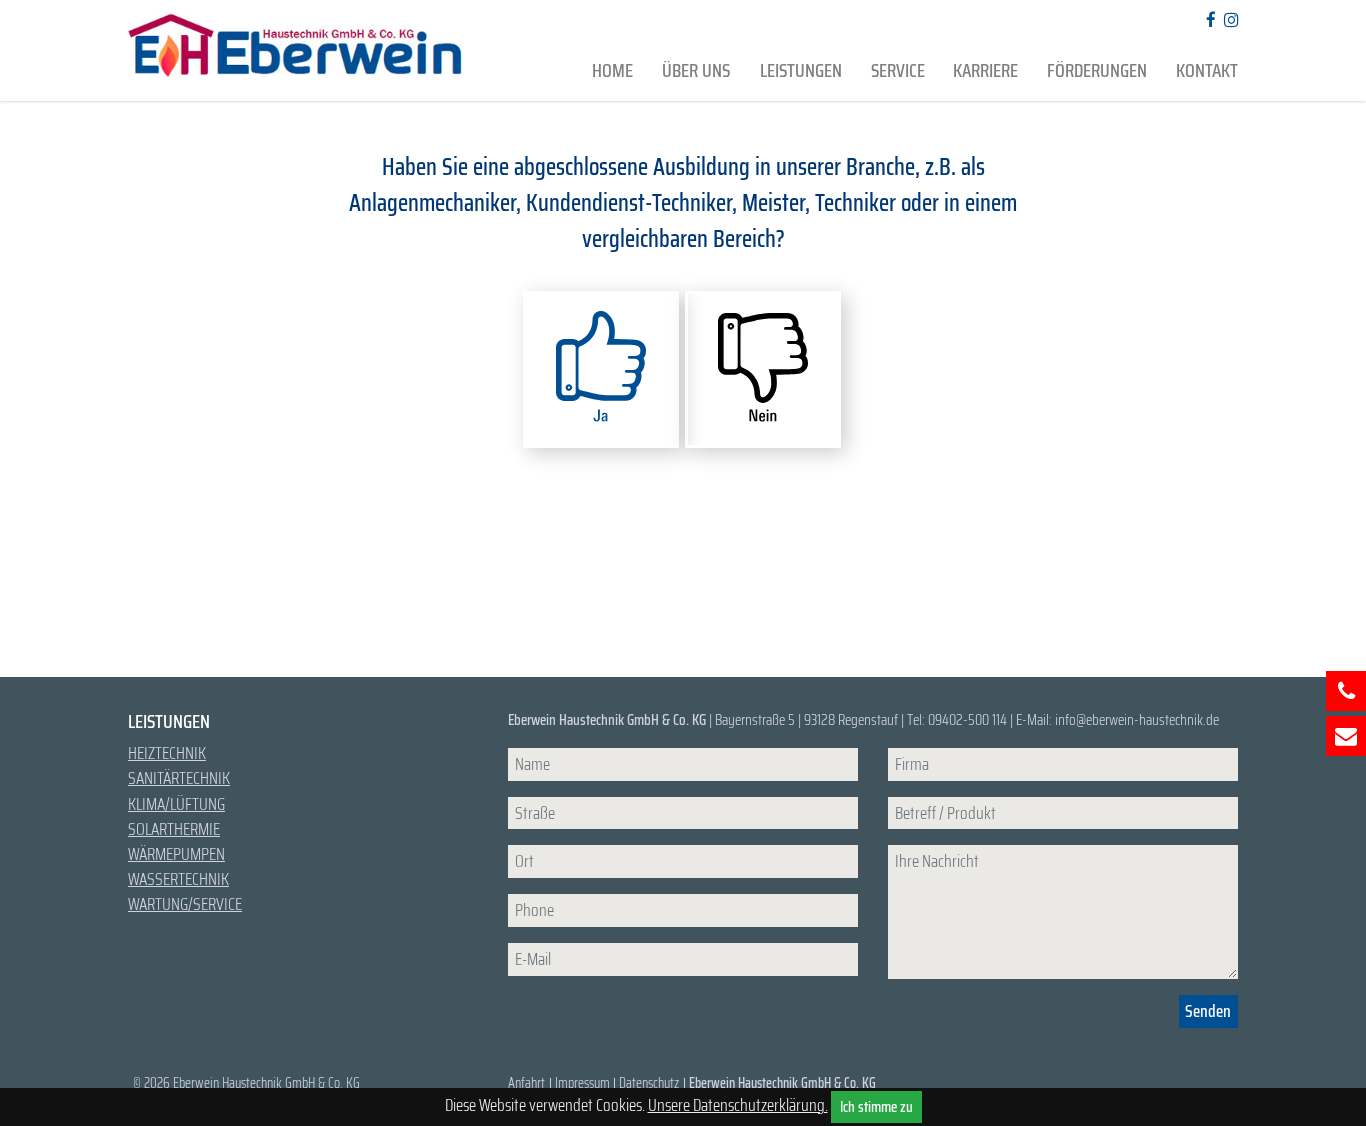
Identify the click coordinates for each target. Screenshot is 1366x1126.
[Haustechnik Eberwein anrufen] (1346, 691)
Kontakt (1207, 70)
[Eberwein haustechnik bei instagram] (1227, 20)
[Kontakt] (1346, 736)
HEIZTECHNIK (167, 753)
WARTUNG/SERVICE (185, 904)
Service (898, 70)
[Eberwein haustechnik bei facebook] (1207, 20)
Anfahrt (526, 1083)
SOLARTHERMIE (174, 829)
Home (612, 70)
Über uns (696, 70)
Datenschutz (649, 1083)
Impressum (582, 1083)
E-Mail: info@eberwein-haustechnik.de (1117, 720)
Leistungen (801, 70)
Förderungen (1097, 70)
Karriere (985, 70)
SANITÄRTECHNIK (179, 778)
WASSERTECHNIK (178, 879)
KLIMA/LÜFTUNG (176, 804)
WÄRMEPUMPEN (176, 854)
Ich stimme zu (876, 1106)
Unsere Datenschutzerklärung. (738, 1105)
